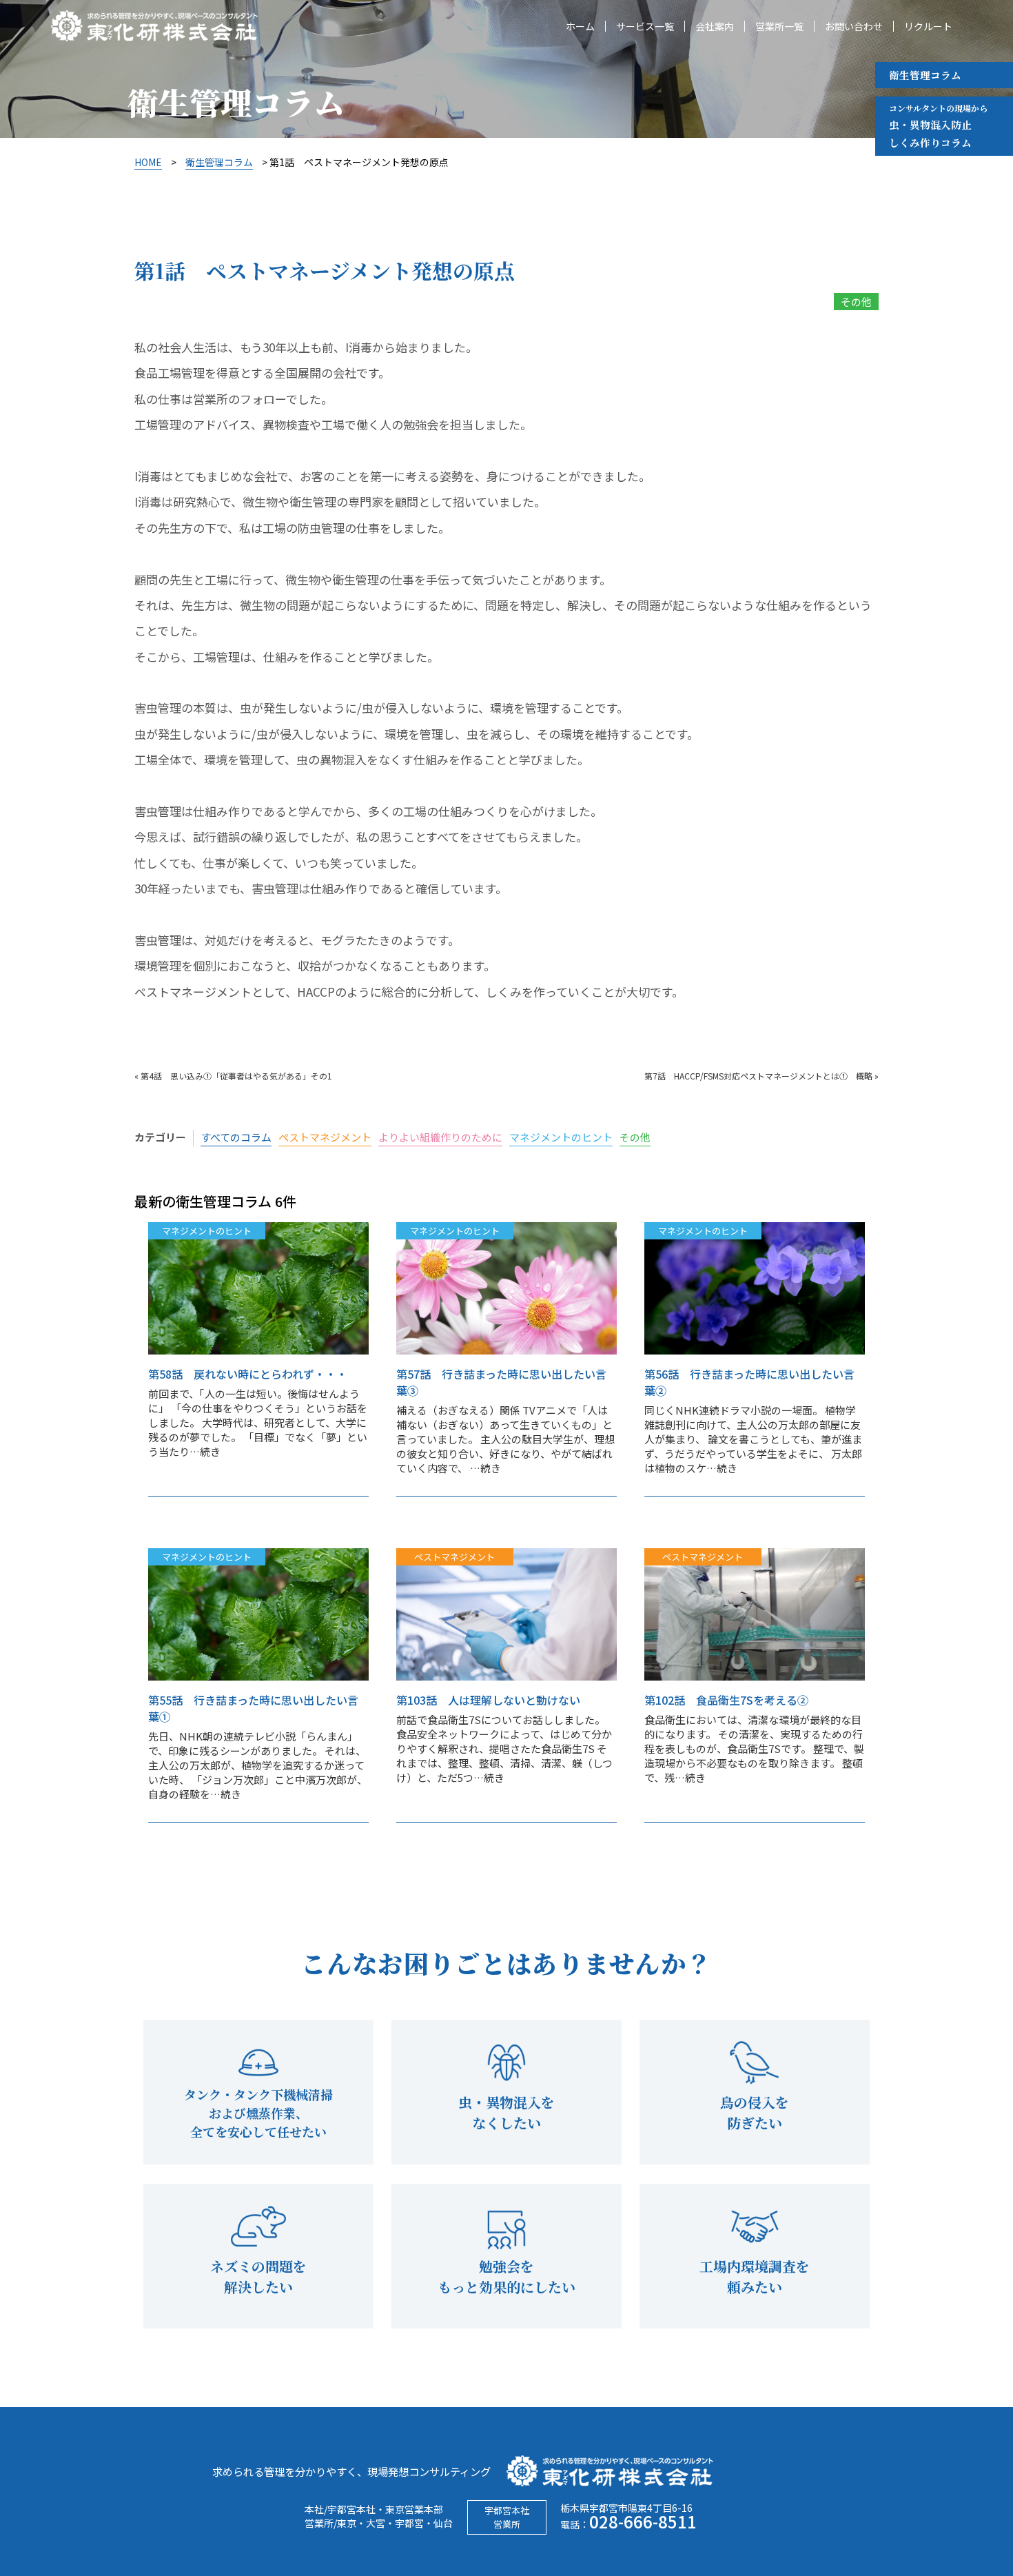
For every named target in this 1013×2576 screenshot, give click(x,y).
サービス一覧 (645, 26)
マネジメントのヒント (561, 1137)
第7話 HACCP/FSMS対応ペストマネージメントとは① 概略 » (761, 1076)
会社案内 (715, 26)
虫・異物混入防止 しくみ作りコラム (938, 126)
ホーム (580, 26)
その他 (856, 302)
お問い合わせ (854, 26)
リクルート (928, 26)
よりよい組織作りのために (440, 1137)
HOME (148, 162)
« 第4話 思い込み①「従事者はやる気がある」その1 (233, 1076)
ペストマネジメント (325, 1137)
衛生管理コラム (925, 75)
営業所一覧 (779, 26)
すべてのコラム (236, 1137)
